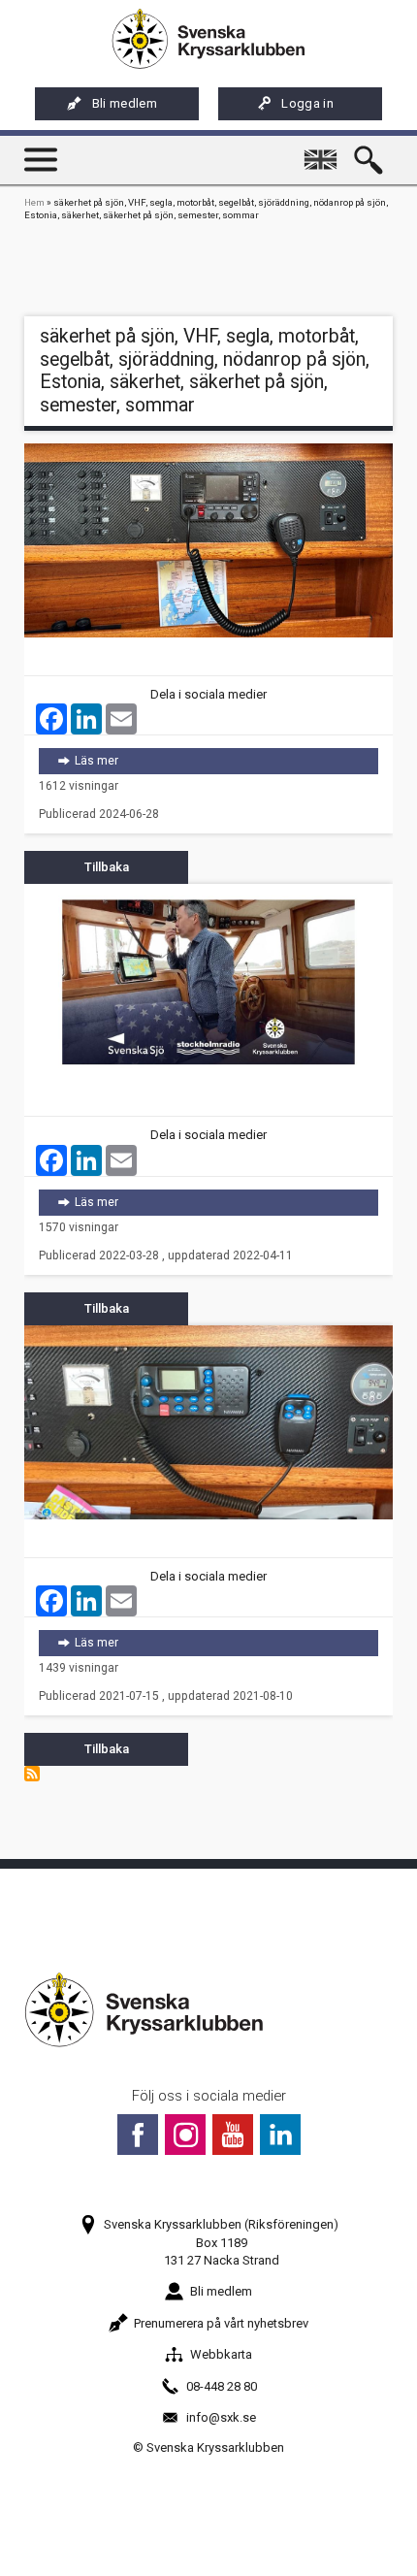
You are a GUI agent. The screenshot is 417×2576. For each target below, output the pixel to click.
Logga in (307, 103)
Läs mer (222, 761)
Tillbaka (107, 867)
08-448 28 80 (222, 2386)
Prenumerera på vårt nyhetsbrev (221, 2323)
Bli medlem (125, 103)
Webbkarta (221, 2354)
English (324, 151)
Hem (34, 202)
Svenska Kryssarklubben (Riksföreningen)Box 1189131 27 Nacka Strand (221, 2242)
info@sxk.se (221, 2417)
